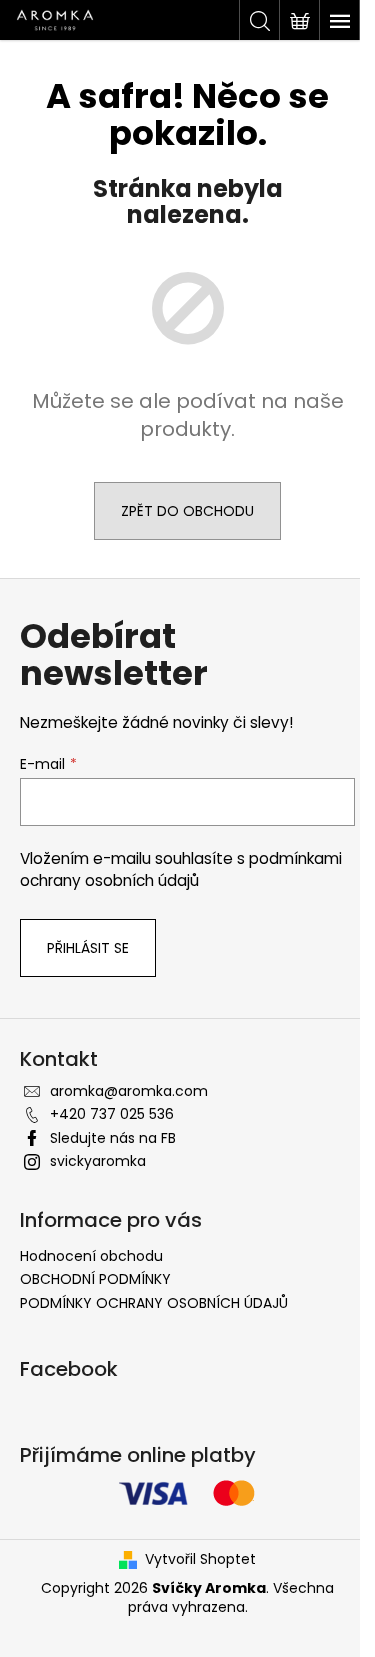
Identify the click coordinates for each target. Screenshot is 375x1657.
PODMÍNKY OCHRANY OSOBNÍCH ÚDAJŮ (154, 1303)
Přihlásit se (88, 948)
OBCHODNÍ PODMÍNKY (95, 1279)
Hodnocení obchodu (91, 1256)
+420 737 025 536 (112, 1114)
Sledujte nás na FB (113, 1138)
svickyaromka (98, 1161)
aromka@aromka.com (129, 1091)
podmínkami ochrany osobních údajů (181, 869)
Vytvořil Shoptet (200, 1559)
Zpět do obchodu (187, 511)
